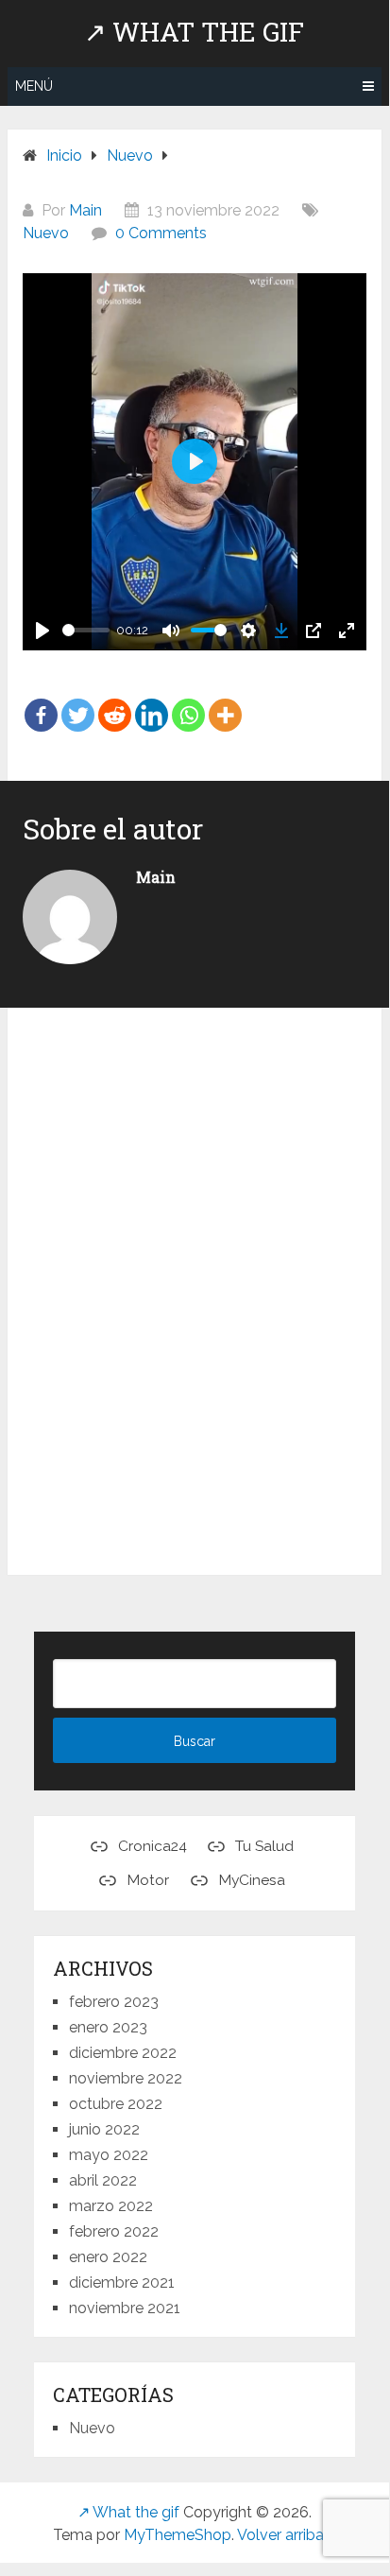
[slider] (86, 630)
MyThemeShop (178, 2535)
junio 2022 (104, 2129)
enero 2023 (108, 2027)
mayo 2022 (109, 2155)
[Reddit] (115, 701)
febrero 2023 (114, 2002)
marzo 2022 (111, 2206)
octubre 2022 (116, 2104)
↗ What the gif (194, 32)
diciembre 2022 (123, 2053)
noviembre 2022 (126, 2078)
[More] (225, 701)
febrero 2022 (114, 2231)
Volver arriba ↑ (286, 2535)
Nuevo (46, 233)
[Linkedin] (152, 701)
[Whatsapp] (188, 701)
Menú (34, 86)
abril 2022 (103, 2180)
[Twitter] (78, 701)
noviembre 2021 (125, 2308)
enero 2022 (108, 2257)
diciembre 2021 (122, 2282)
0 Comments (161, 233)
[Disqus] (195, 1295)
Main (85, 210)
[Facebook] (41, 701)
